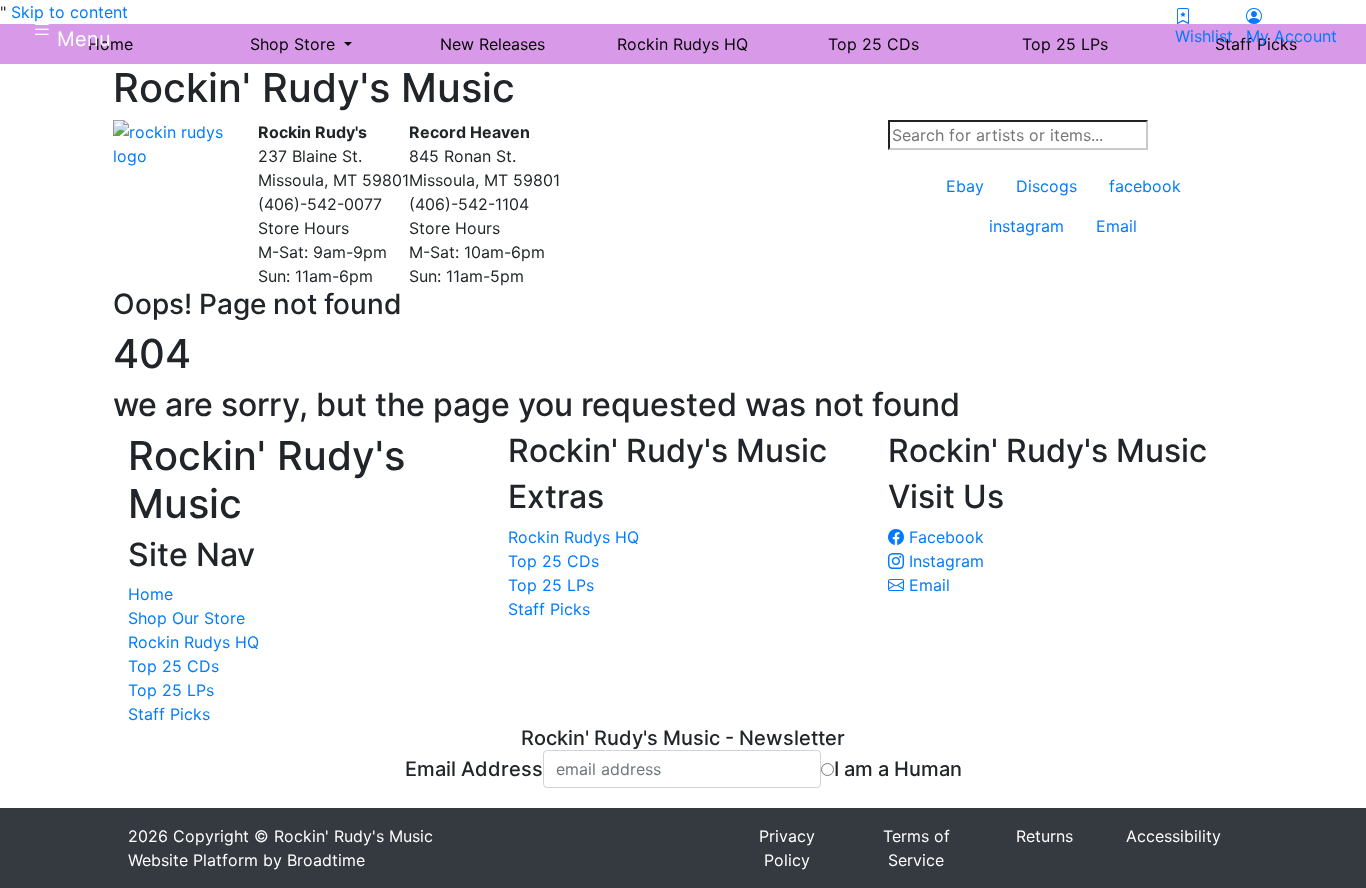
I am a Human (898, 769)
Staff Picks (169, 714)
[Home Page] (178, 142)
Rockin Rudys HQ (193, 642)
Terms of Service (916, 848)
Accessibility (1173, 836)
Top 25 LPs (171, 690)
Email (927, 585)
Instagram (944, 561)
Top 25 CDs (173, 666)
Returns (1044, 836)
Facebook (944, 537)
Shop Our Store (186, 618)
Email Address (474, 769)
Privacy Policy (787, 848)
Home (150, 594)
